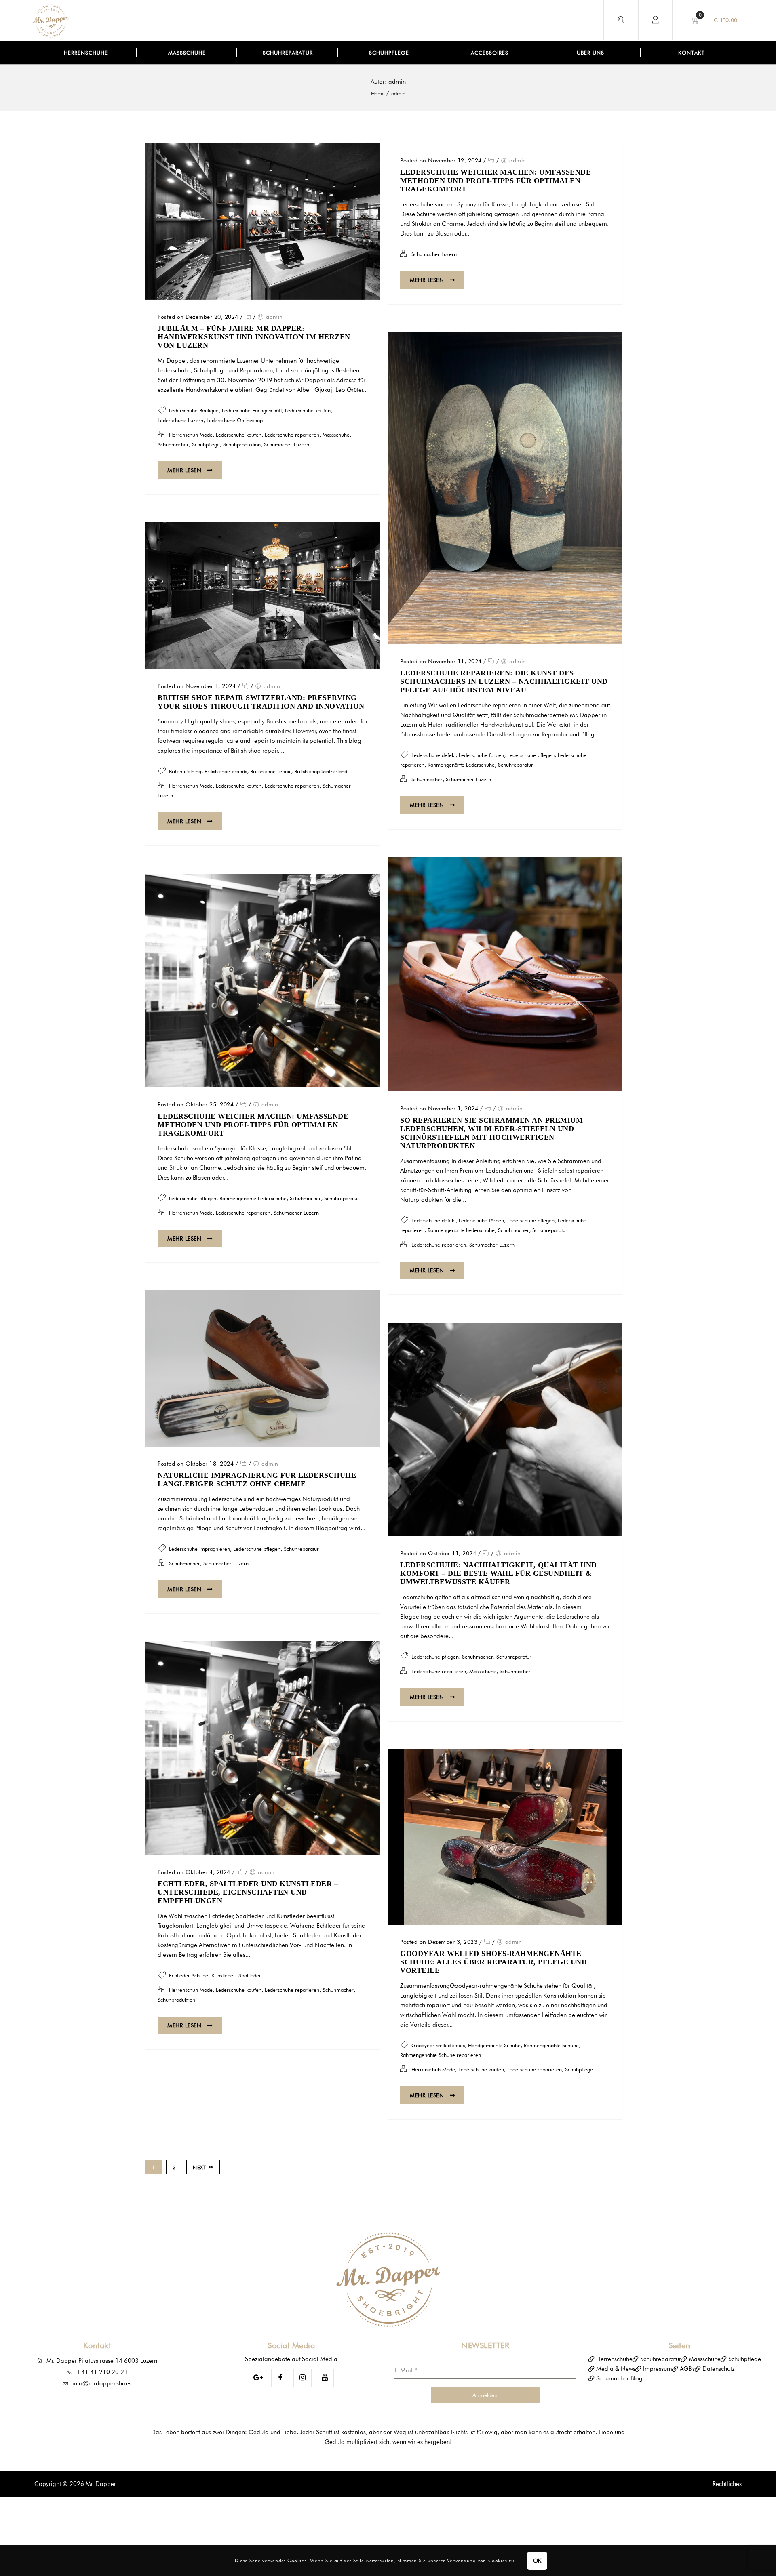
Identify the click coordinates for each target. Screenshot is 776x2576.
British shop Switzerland (321, 771)
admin (398, 93)
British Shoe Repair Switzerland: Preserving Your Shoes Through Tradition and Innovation (261, 702)
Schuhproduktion (242, 444)
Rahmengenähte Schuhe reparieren (441, 2055)
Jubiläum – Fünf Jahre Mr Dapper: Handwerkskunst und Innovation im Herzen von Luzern (254, 337)
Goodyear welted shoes (438, 2045)
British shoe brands (226, 771)
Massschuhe (336, 435)
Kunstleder (223, 1975)
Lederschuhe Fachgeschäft (252, 410)
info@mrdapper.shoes (102, 2383)
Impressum (658, 2369)
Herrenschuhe (614, 2359)
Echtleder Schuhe (189, 1975)
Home (378, 93)
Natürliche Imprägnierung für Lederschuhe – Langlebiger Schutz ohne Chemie (260, 1479)
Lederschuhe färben (481, 755)
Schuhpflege (206, 444)
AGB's (687, 2369)
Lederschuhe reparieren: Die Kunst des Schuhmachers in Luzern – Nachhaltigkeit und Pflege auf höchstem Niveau (504, 681)
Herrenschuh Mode (191, 435)
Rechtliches (727, 2484)
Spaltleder (250, 1975)
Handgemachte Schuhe (494, 2045)
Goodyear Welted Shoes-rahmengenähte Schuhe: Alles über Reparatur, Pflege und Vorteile (493, 1962)
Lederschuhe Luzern (180, 420)
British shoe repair (271, 771)
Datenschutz (718, 2369)
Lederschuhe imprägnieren (199, 1549)
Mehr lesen (185, 470)
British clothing (185, 771)
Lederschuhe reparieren (292, 435)
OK (537, 2561)
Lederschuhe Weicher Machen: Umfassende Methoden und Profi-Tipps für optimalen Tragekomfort (496, 181)
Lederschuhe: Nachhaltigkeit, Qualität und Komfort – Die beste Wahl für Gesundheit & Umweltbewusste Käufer (499, 1573)
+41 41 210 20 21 (102, 2372)
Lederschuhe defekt (433, 755)
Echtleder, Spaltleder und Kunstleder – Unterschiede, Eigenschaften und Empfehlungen (248, 1892)
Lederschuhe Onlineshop (235, 420)
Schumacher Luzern (287, 444)
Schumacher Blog (619, 2378)
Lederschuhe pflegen (531, 755)
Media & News (616, 2369)
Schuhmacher (173, 444)
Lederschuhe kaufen (308, 410)
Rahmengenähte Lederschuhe (461, 765)
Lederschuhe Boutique (194, 410)
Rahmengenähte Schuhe (551, 2045)
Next (199, 2167)
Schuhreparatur (516, 765)
